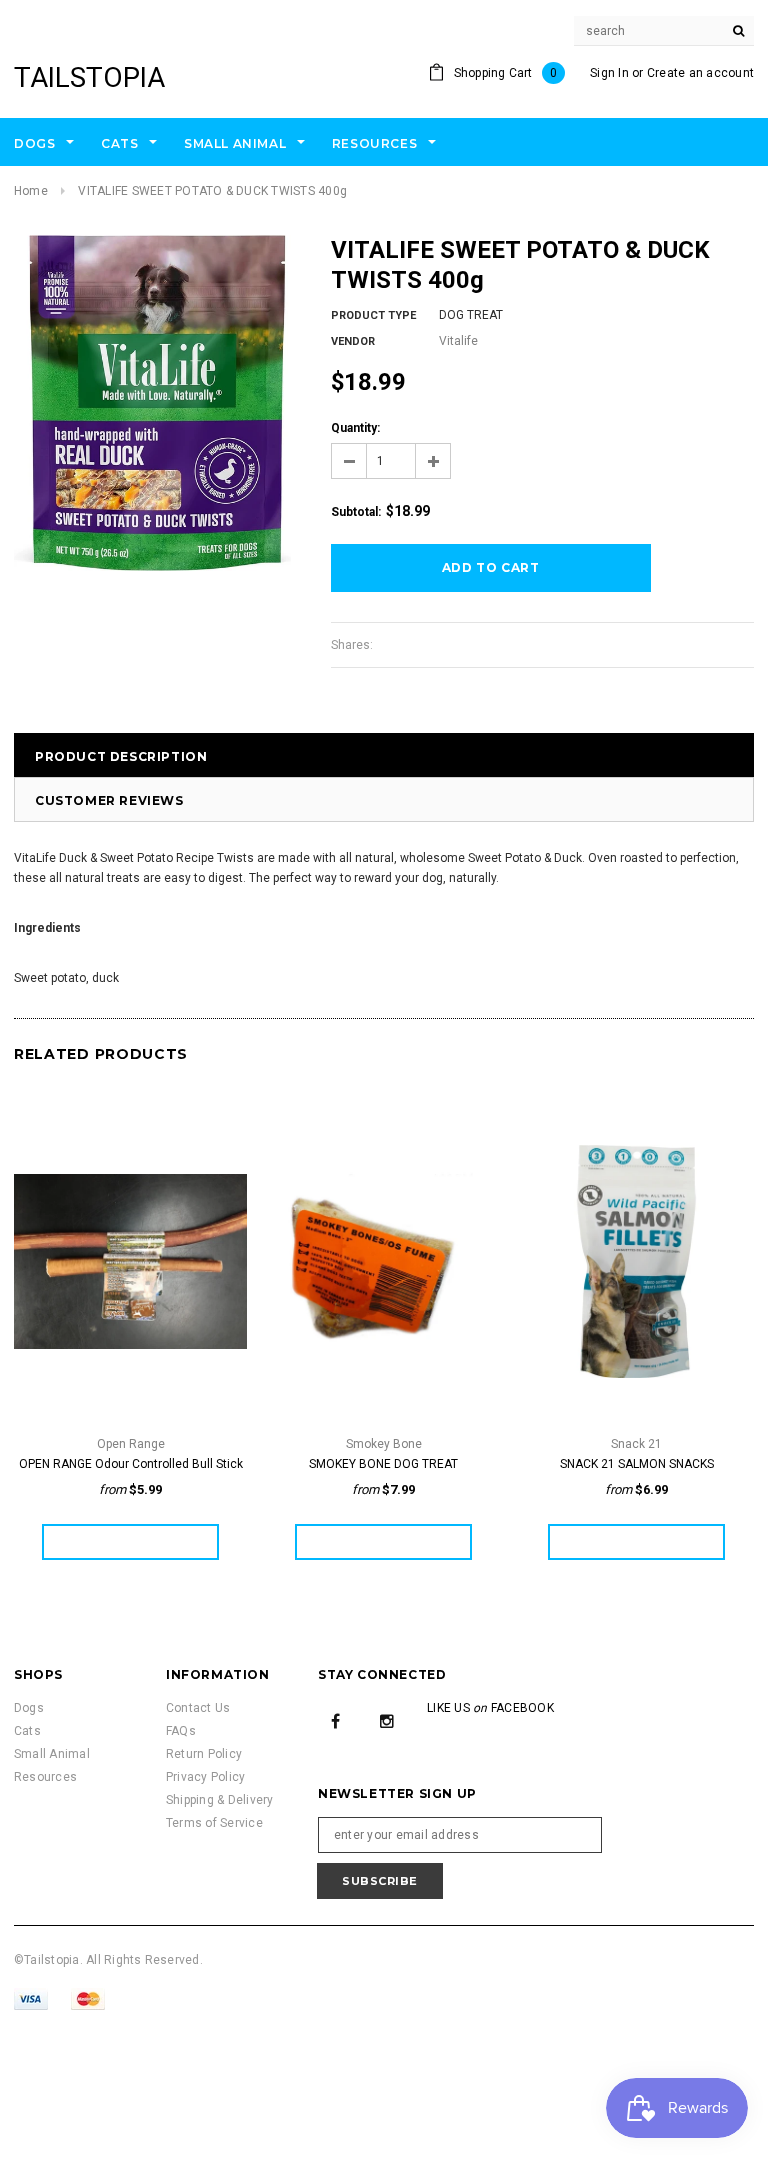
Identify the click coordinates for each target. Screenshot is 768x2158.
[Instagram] (387, 1720)
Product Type (373, 315)
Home (31, 191)
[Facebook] (336, 1720)
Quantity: (355, 428)
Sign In (609, 73)
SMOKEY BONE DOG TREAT (383, 1464)
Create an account (700, 73)
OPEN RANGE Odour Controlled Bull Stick (131, 1464)
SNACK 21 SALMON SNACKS (637, 1464)
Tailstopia (89, 77)
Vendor (353, 341)
